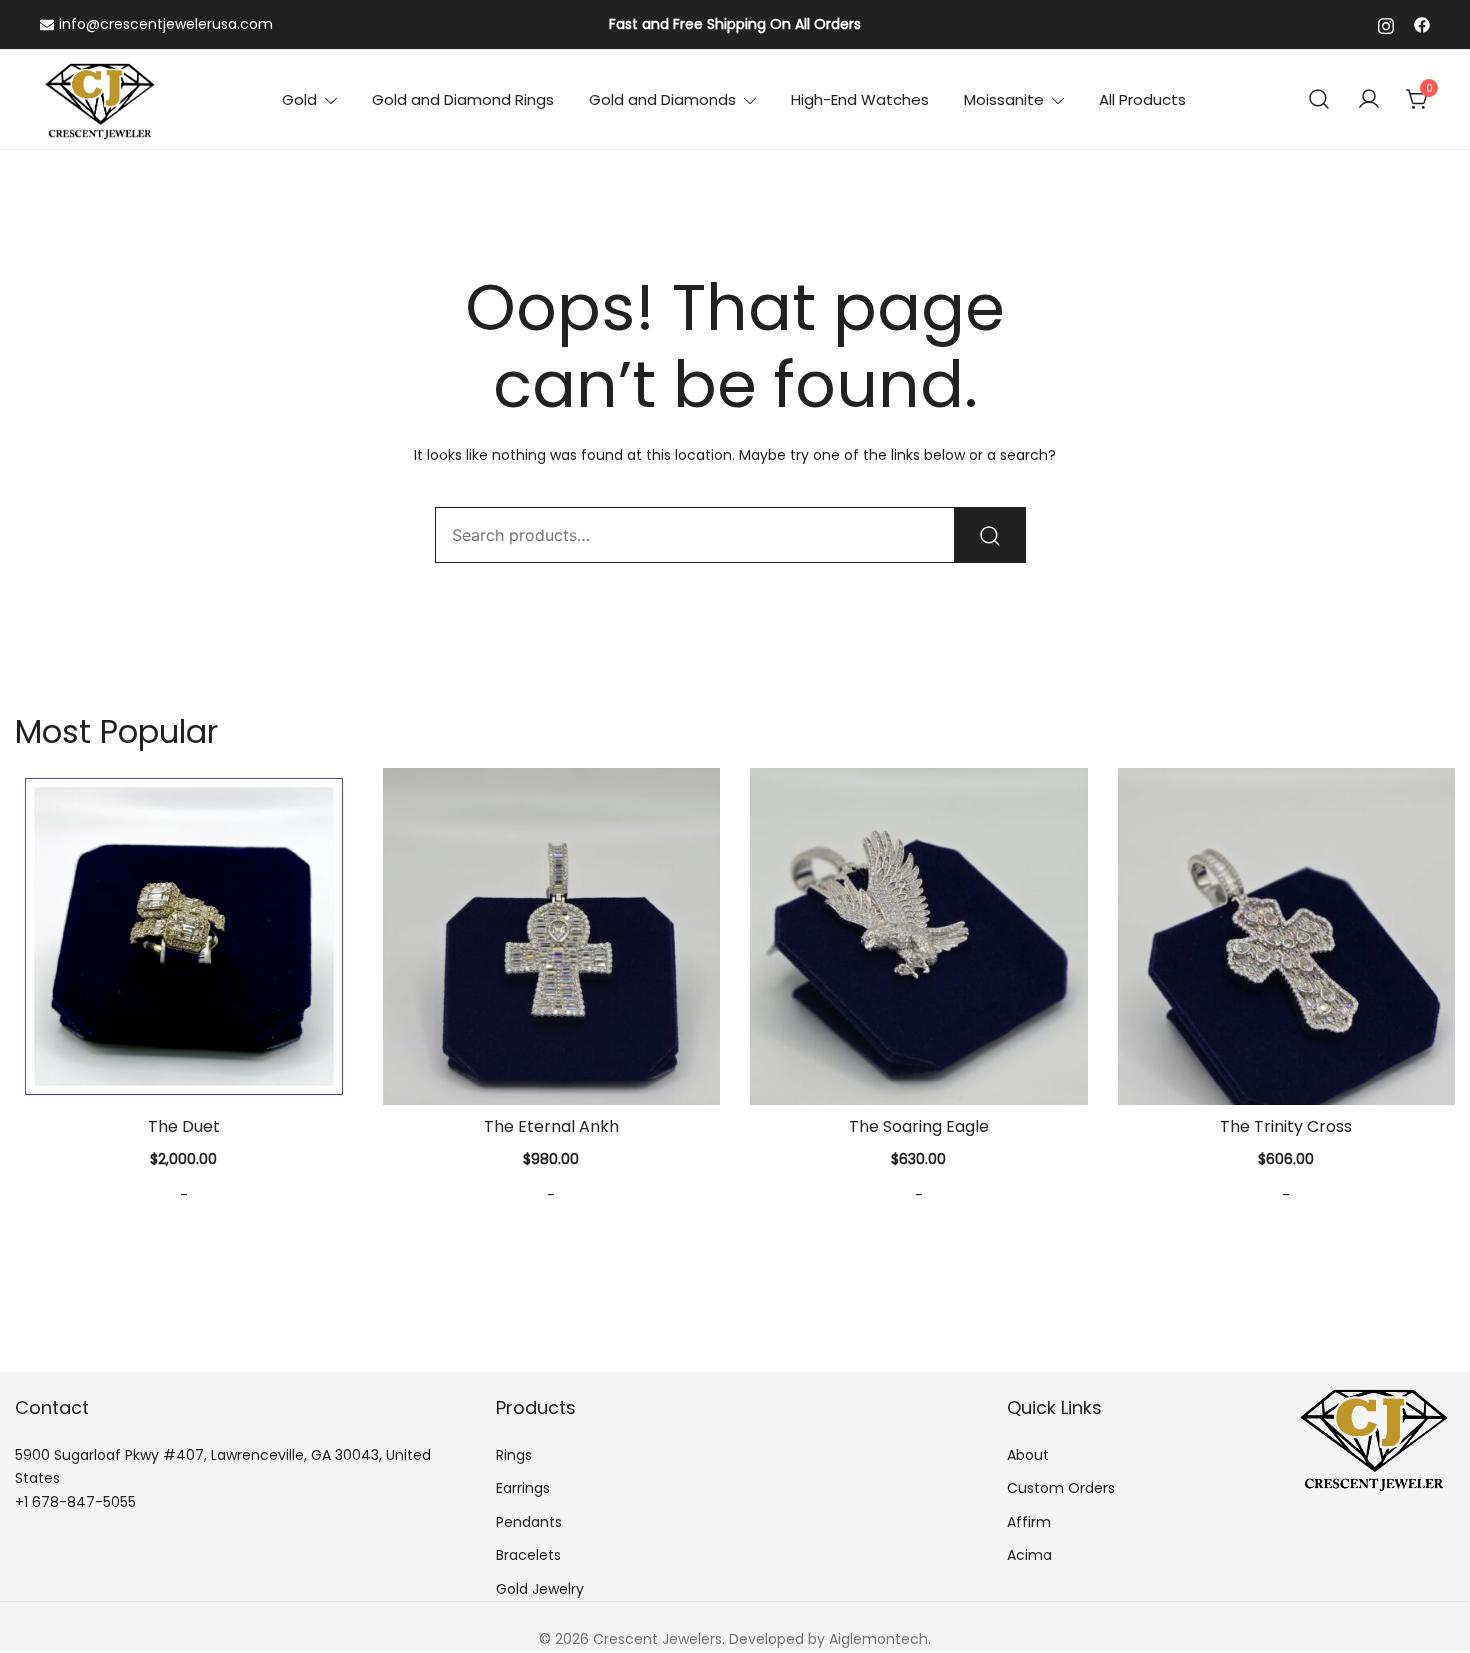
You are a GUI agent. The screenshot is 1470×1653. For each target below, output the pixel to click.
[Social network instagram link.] (1386, 24)
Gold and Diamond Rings (463, 99)
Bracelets (528, 1555)
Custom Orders (1061, 1488)
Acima (1029, 1555)
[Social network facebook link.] (1422, 24)
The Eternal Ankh (551, 1126)
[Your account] (1369, 100)
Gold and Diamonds (662, 99)
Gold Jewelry (540, 1589)
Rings (514, 1455)
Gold (299, 99)
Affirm (1029, 1522)
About (1028, 1455)
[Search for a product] (1319, 99)
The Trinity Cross (1286, 1126)
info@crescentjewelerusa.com (166, 24)
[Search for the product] (990, 535)
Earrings (523, 1488)
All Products (1142, 99)
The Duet (184, 1126)
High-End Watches (860, 99)
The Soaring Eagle (919, 1126)
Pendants (529, 1522)
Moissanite (1004, 99)
